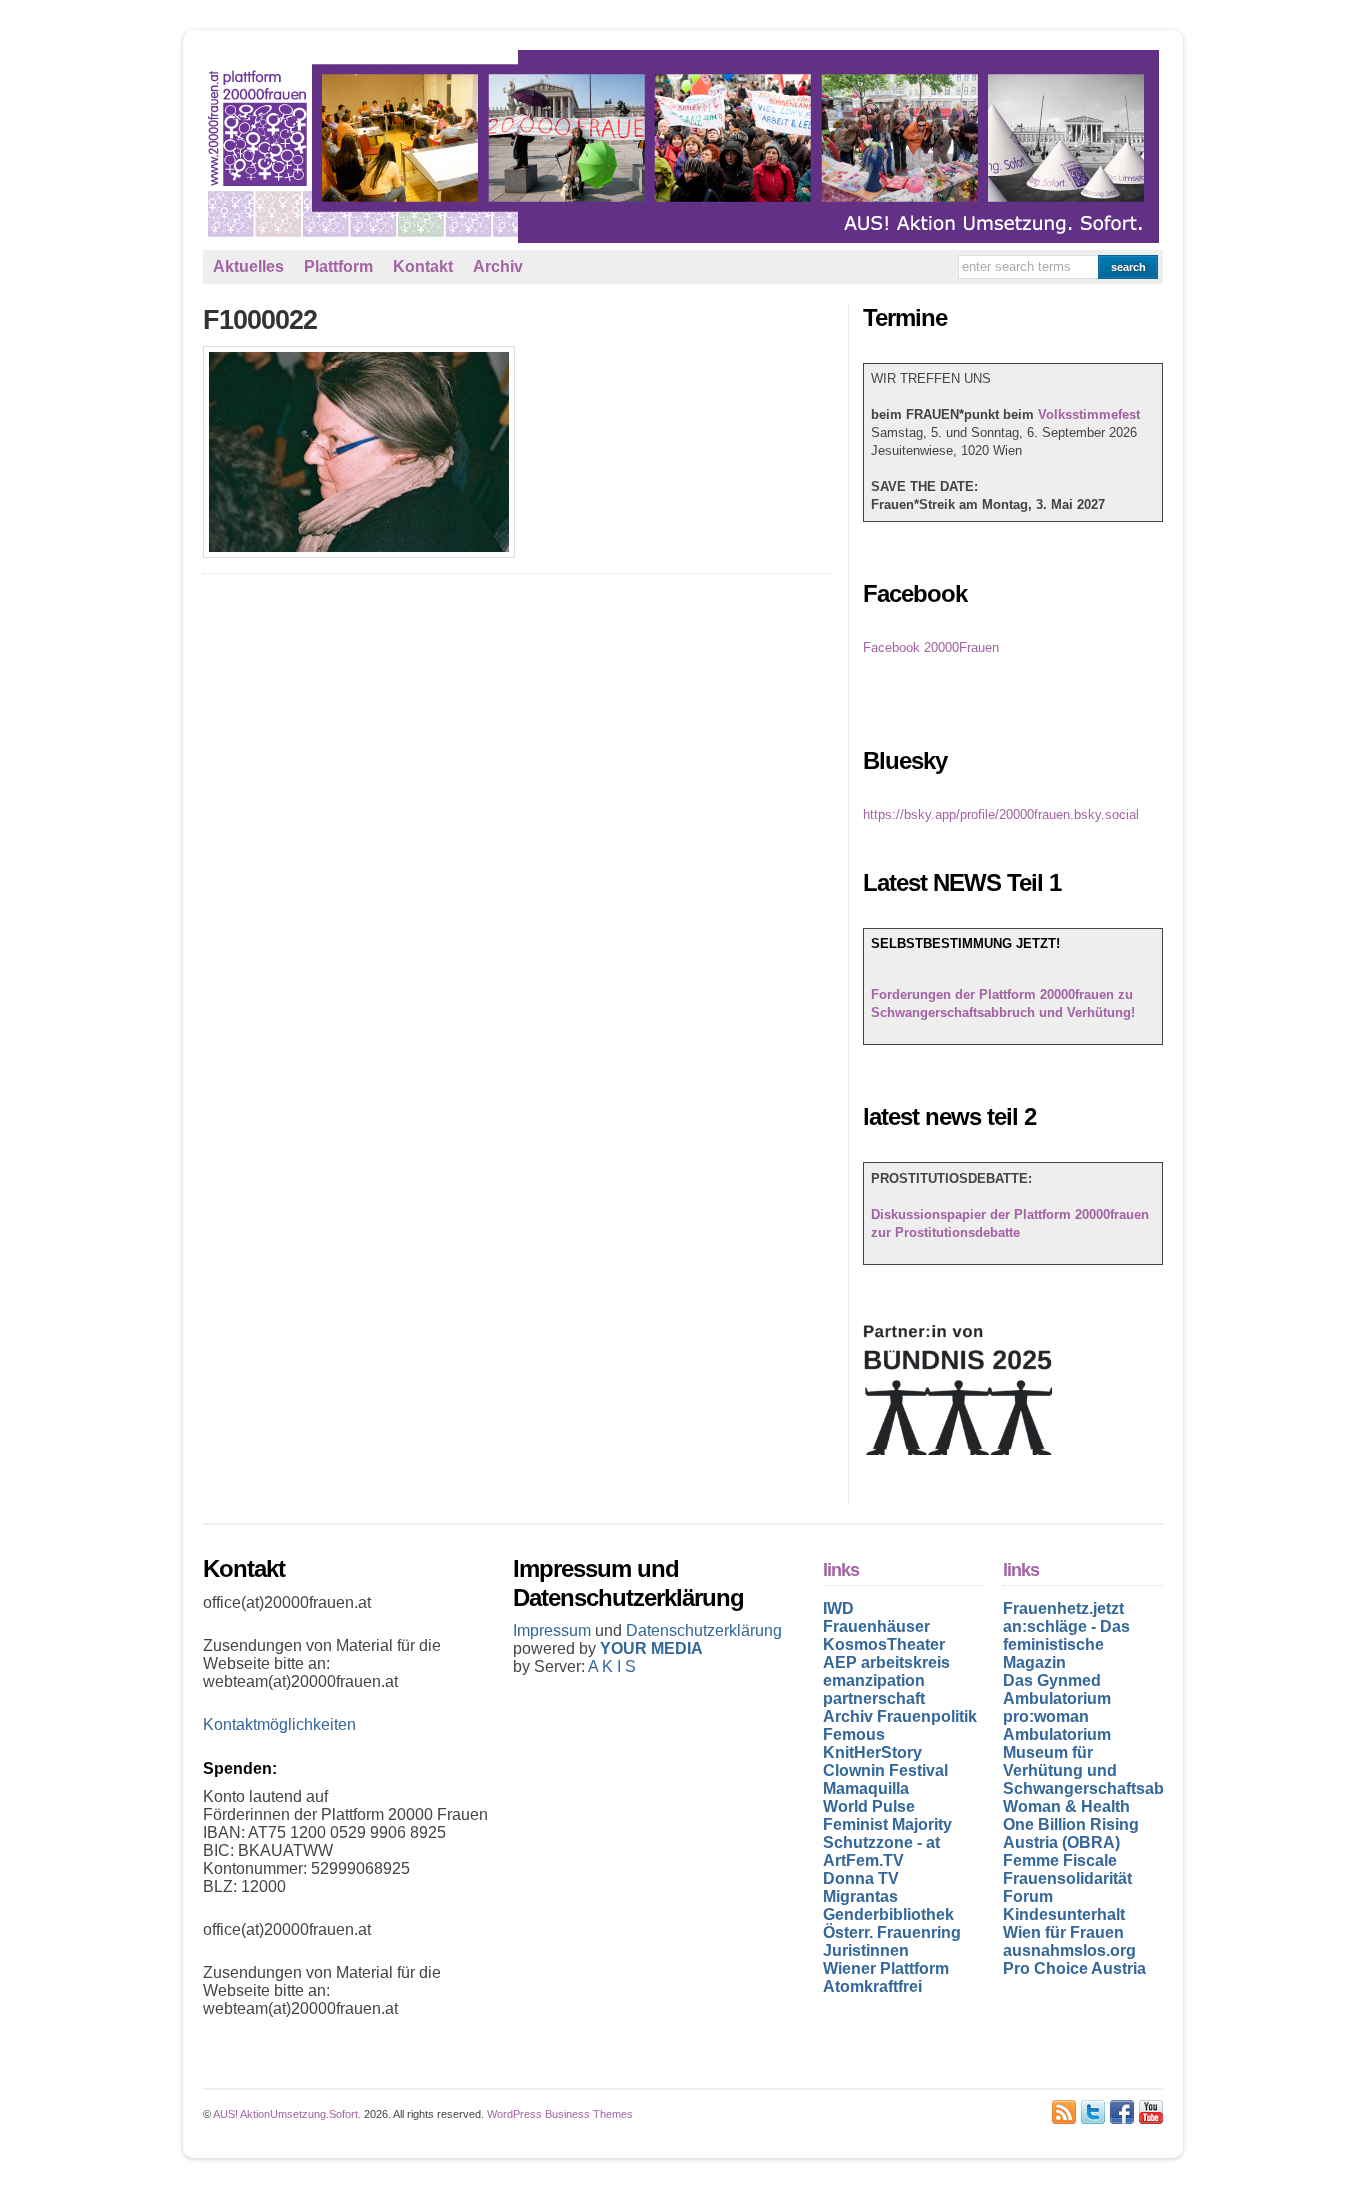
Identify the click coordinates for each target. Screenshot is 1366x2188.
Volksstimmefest (1089, 414)
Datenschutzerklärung (704, 1630)
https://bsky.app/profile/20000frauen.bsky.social (1001, 814)
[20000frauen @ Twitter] (1093, 2112)
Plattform (338, 266)
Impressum (554, 1630)
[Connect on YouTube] (1151, 2112)
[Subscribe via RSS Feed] (1064, 2112)
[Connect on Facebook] (1122, 2112)
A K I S (612, 1666)
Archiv (498, 266)
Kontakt (423, 266)
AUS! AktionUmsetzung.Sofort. (287, 2114)
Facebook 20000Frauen (931, 647)
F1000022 (260, 320)
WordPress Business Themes (560, 2114)
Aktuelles (248, 266)
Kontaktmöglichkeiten (279, 1724)
